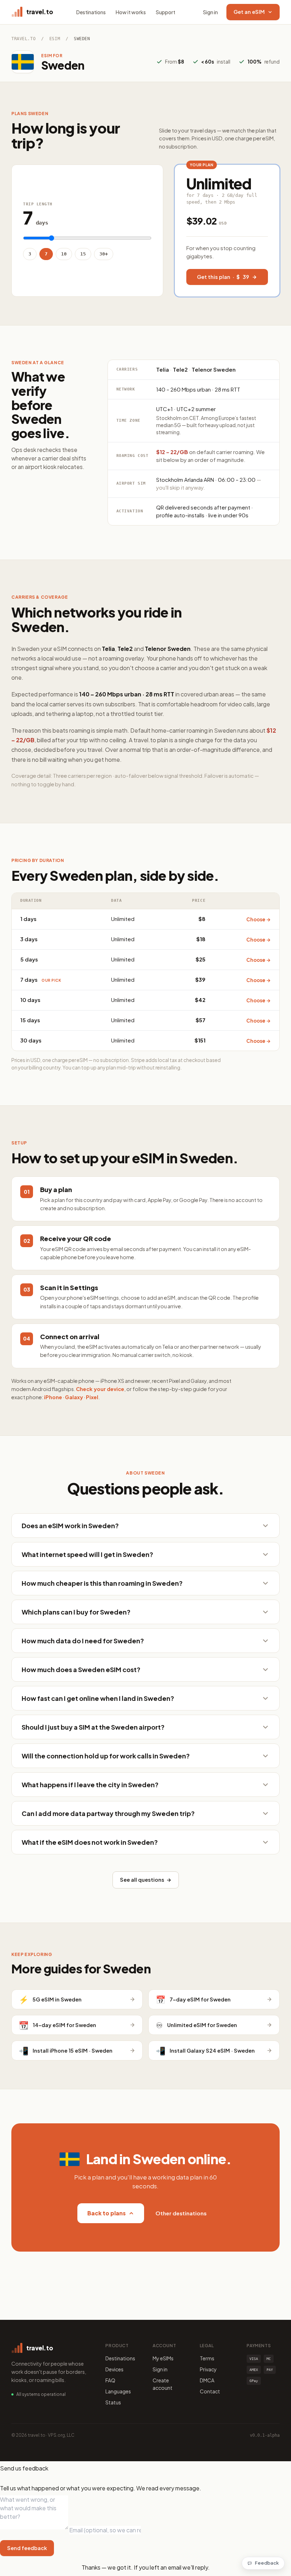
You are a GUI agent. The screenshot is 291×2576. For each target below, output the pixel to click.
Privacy (208, 2369)
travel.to (23, 39)
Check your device (100, 1389)
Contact (210, 2391)
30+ (104, 254)
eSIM (55, 39)
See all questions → (146, 1880)
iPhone (53, 1397)
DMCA (207, 2380)
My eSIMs (163, 2358)
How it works (131, 12)
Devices (114, 2369)
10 (64, 254)
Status (113, 2402)
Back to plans (106, 2213)
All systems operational (41, 2394)
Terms (207, 2358)
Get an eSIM (249, 12)
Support (166, 12)
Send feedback (27, 2548)
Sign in (210, 12)
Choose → (259, 919)
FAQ (110, 2380)
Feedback (267, 2563)
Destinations (91, 12)
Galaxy (74, 1397)
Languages (118, 2391)
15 (83, 254)
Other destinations (181, 2213)
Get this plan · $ (223, 277)
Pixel (92, 1397)
